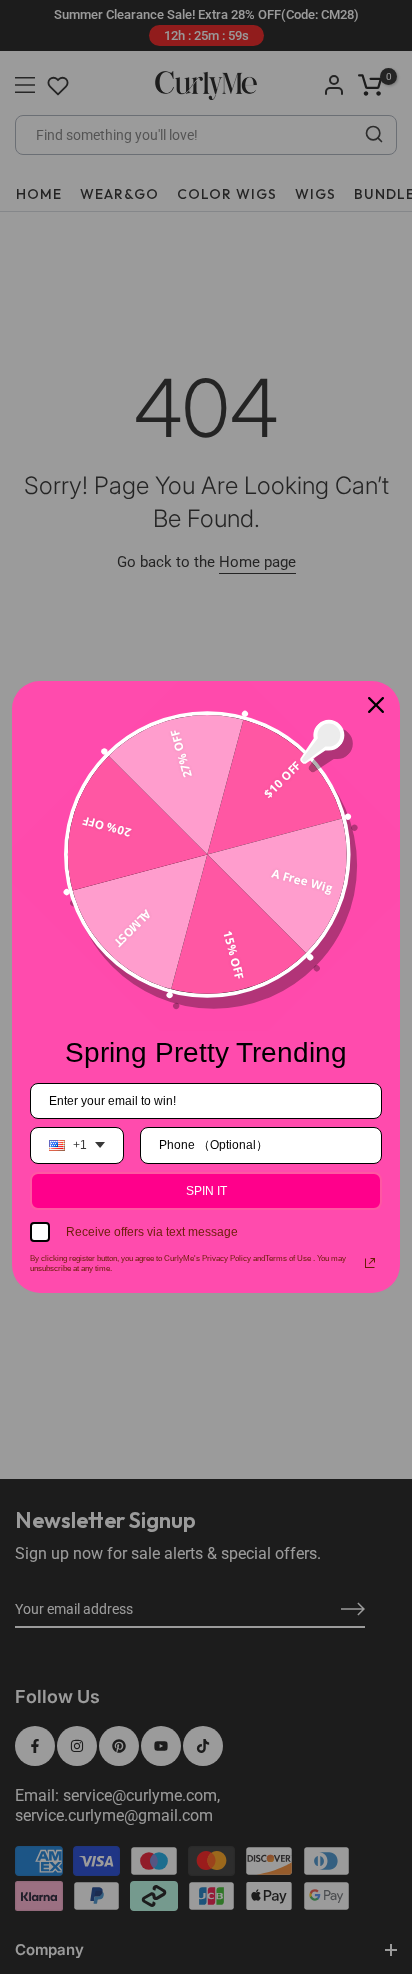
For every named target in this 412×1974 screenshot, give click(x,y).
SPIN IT (206, 1191)
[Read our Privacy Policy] (370, 1263)
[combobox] (77, 1145)
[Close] (376, 705)
